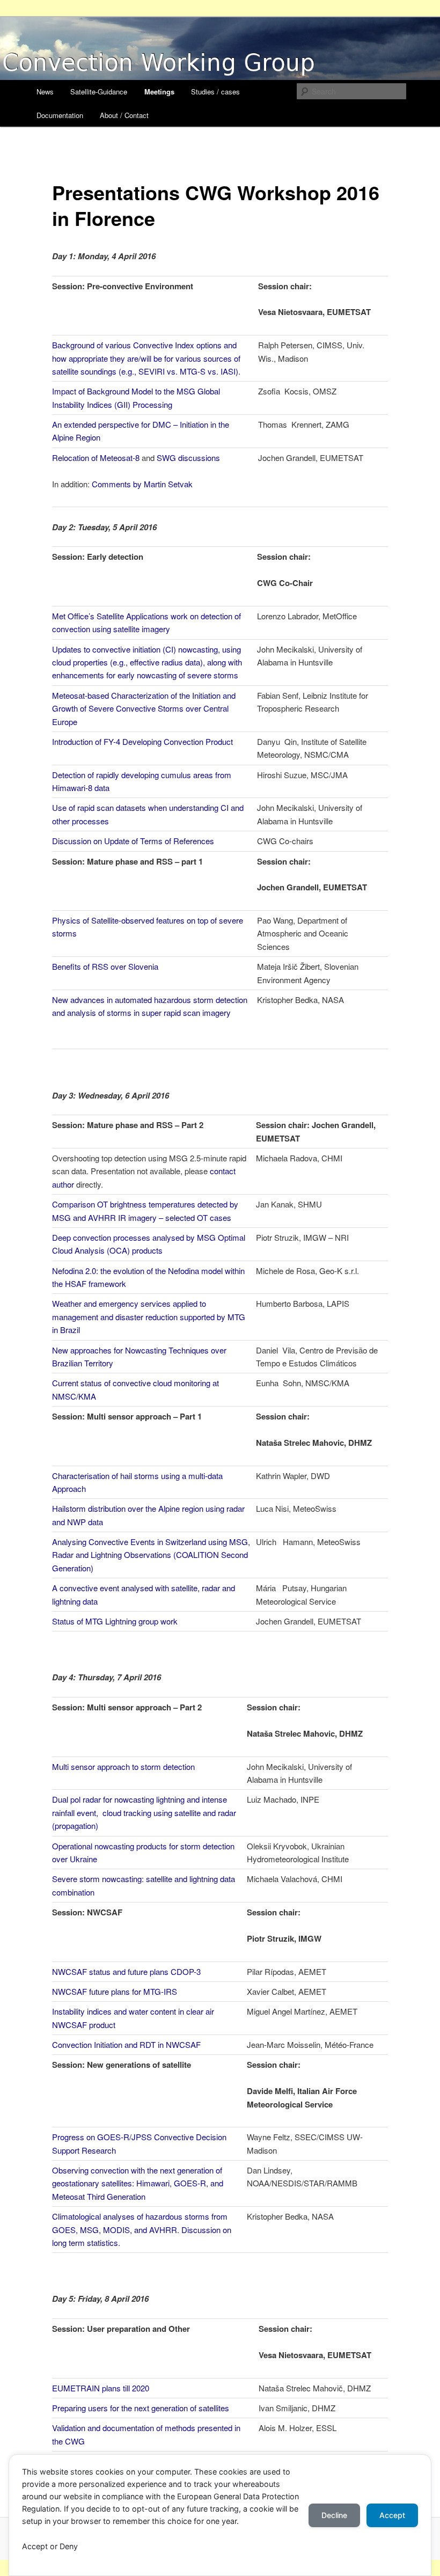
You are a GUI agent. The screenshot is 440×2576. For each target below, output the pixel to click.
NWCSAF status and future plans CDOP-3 (126, 1971)
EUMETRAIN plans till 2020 (101, 2388)
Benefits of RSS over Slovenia (105, 966)
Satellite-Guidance (99, 92)
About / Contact (124, 115)
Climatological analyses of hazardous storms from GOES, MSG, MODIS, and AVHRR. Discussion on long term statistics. (142, 2229)
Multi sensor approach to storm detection (123, 1766)
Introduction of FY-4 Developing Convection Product (142, 741)
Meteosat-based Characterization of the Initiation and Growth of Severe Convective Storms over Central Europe (144, 708)
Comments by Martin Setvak (142, 484)
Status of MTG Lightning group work (115, 1621)
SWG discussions (188, 458)
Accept (392, 2515)
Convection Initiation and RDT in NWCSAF (126, 2044)
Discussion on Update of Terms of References (133, 841)
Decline (334, 2515)
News (45, 92)
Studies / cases (215, 92)
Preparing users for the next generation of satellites (141, 2408)
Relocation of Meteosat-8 (96, 458)
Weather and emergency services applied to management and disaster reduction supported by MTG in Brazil (149, 1316)
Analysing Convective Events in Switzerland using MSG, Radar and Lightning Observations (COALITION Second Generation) (151, 1555)
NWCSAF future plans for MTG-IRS (115, 1991)
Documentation (60, 115)
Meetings (159, 92)
